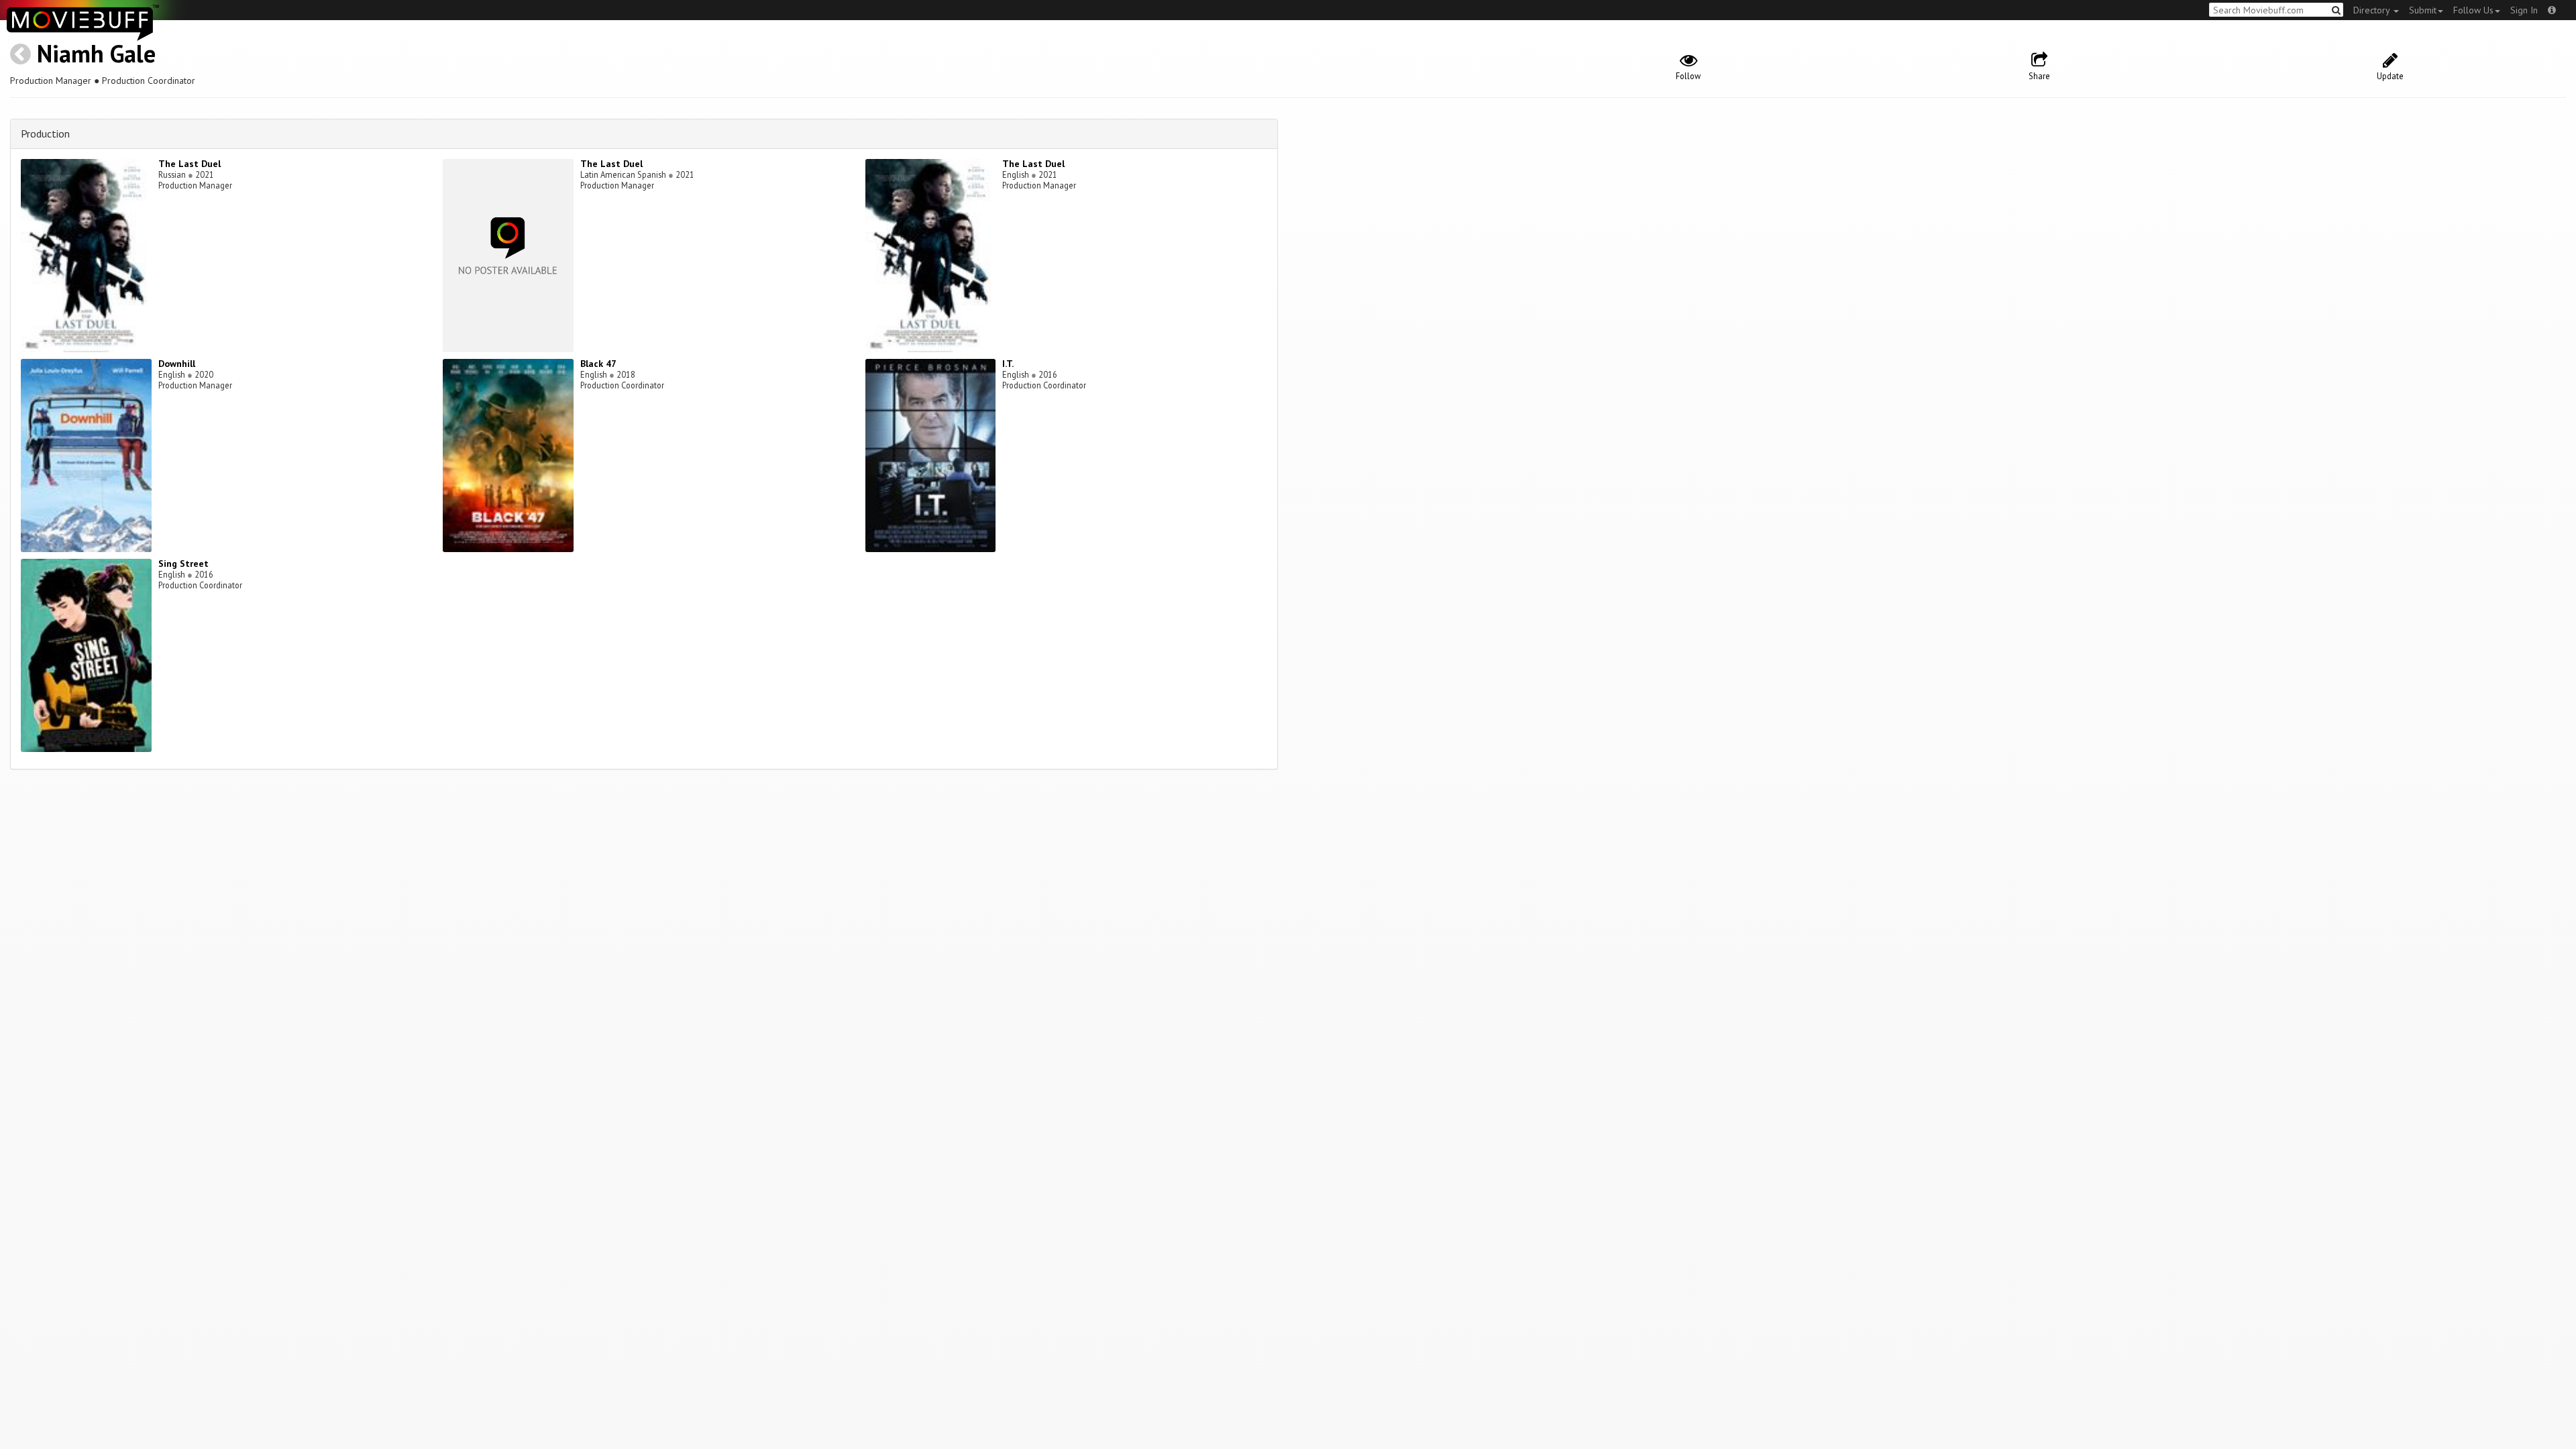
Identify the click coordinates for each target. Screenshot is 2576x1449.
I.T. (1008, 364)
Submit (2423, 10)
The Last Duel (190, 164)
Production (45, 133)
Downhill (177, 364)
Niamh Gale (96, 53)
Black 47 (598, 364)
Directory (2373, 10)
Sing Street (183, 563)
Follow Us (2473, 10)
